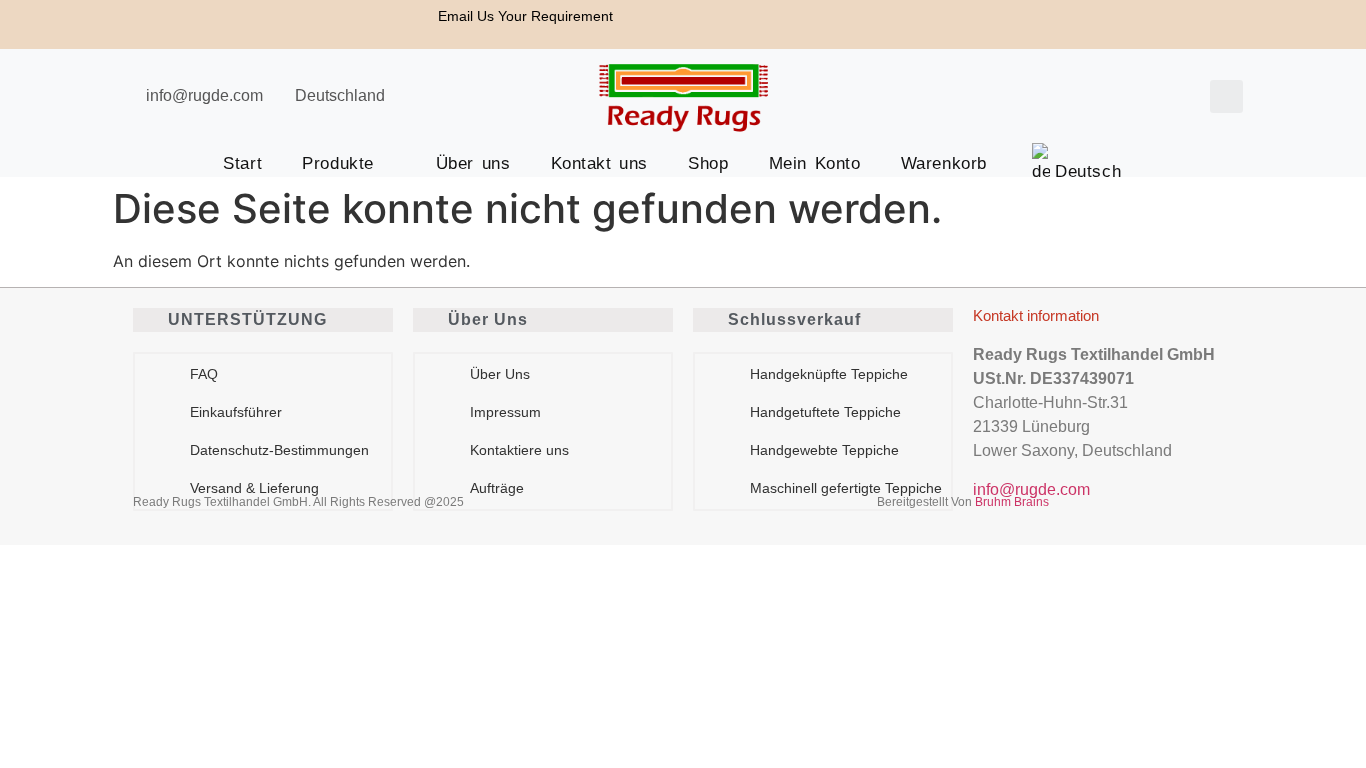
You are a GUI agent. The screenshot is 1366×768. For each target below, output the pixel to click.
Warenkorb (944, 163)
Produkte (338, 163)
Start (242, 163)
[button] (1226, 96)
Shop (708, 163)
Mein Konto (815, 163)
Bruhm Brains (1012, 502)
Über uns (473, 163)
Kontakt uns (600, 163)
